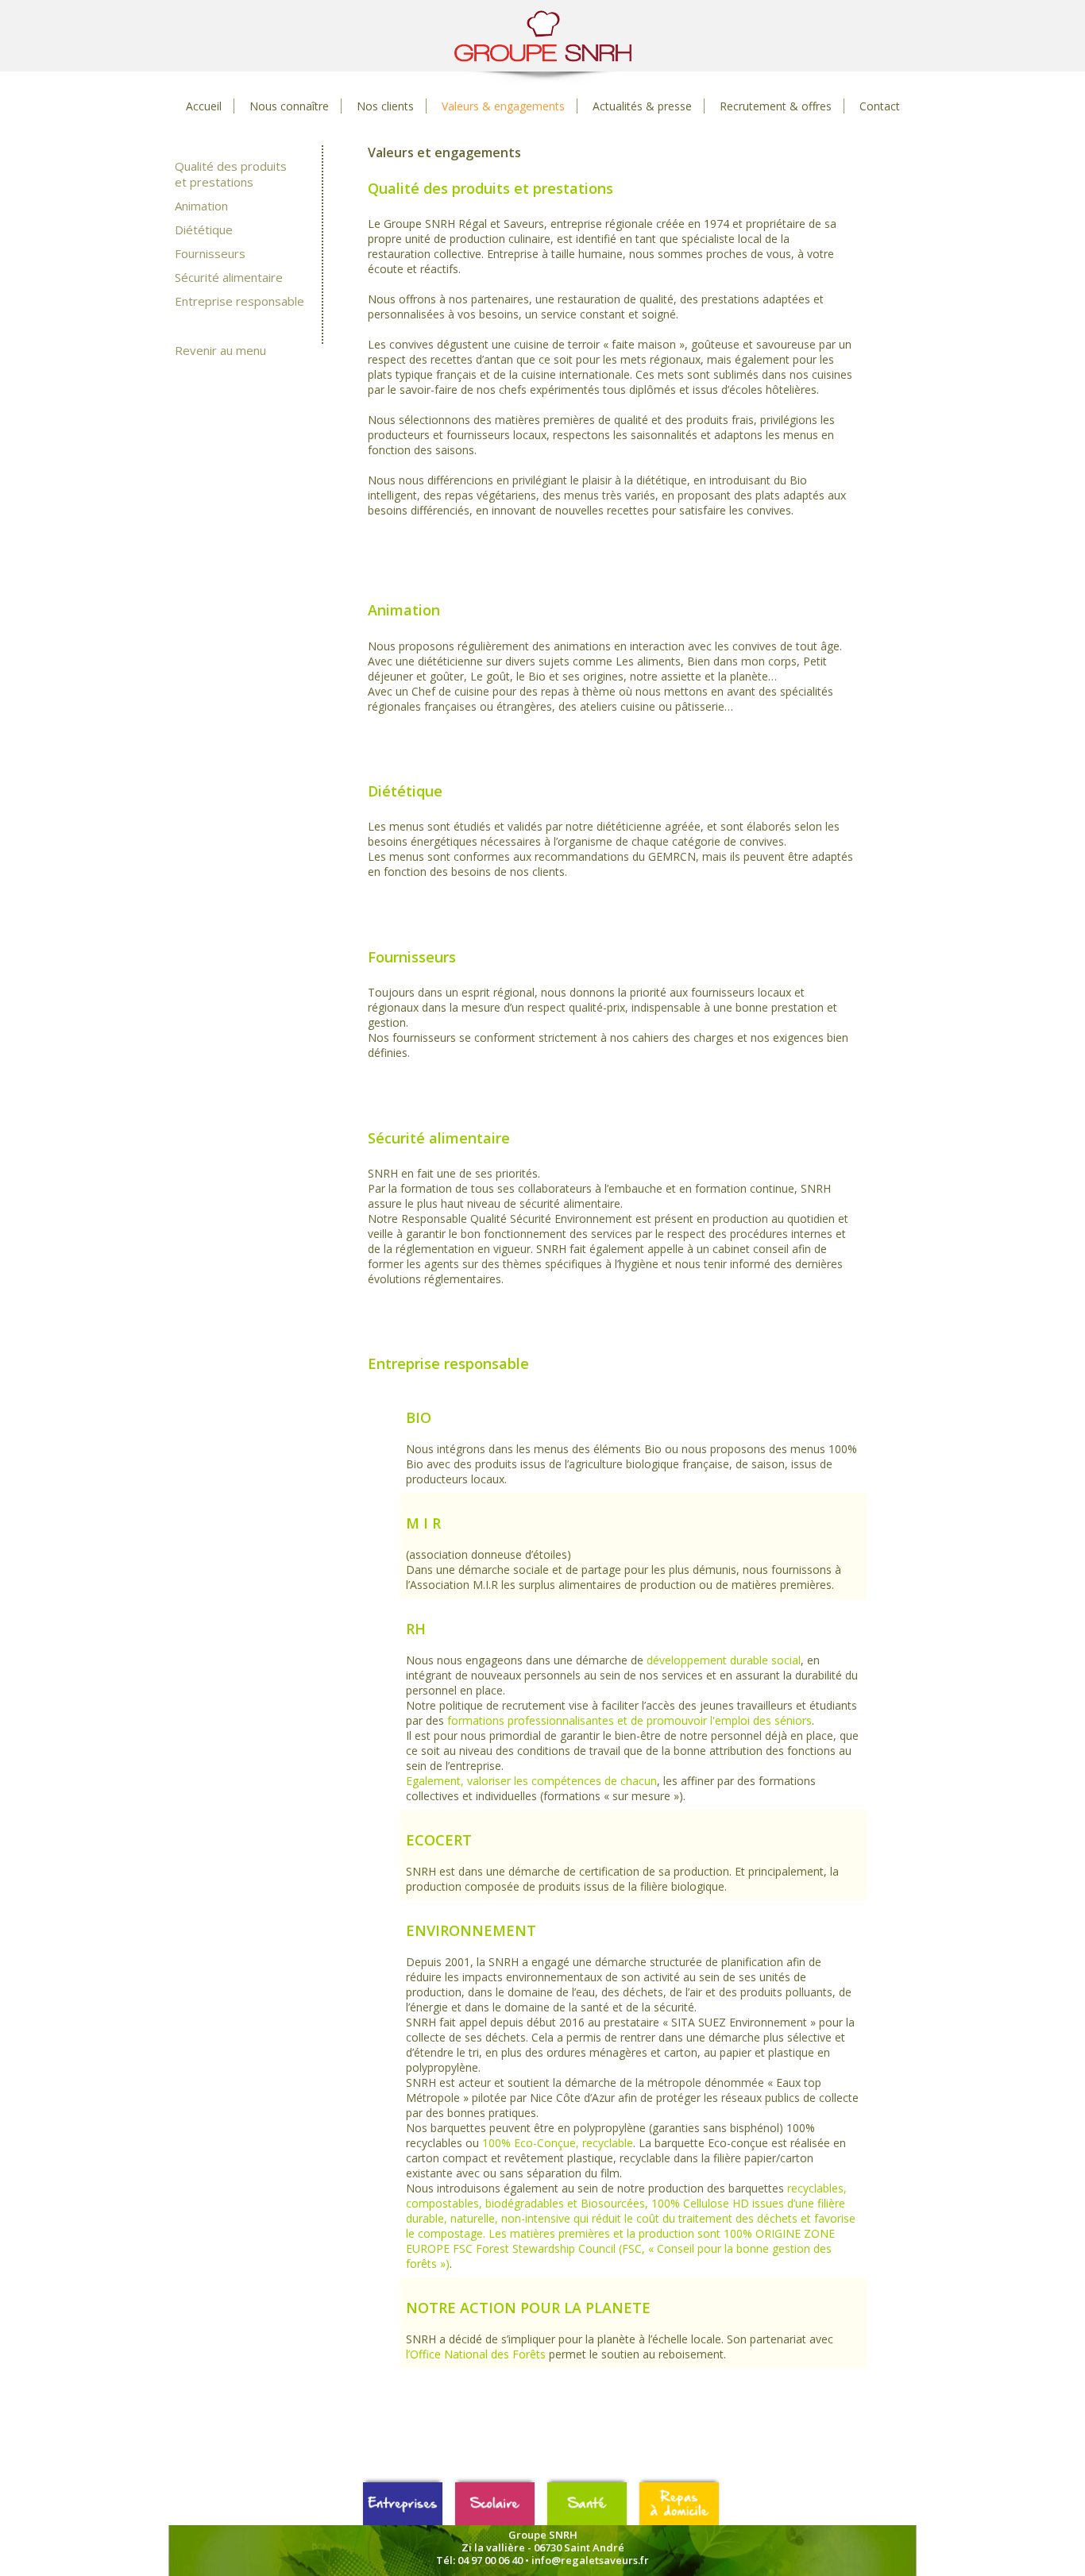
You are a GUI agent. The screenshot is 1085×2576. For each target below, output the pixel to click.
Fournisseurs (210, 253)
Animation (201, 206)
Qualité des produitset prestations (231, 174)
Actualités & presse (642, 106)
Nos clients (385, 106)
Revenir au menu (220, 350)
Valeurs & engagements (503, 106)
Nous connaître (289, 106)
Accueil (204, 106)
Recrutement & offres (776, 106)
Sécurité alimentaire (229, 277)
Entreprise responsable (239, 301)
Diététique (204, 229)
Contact (880, 106)
